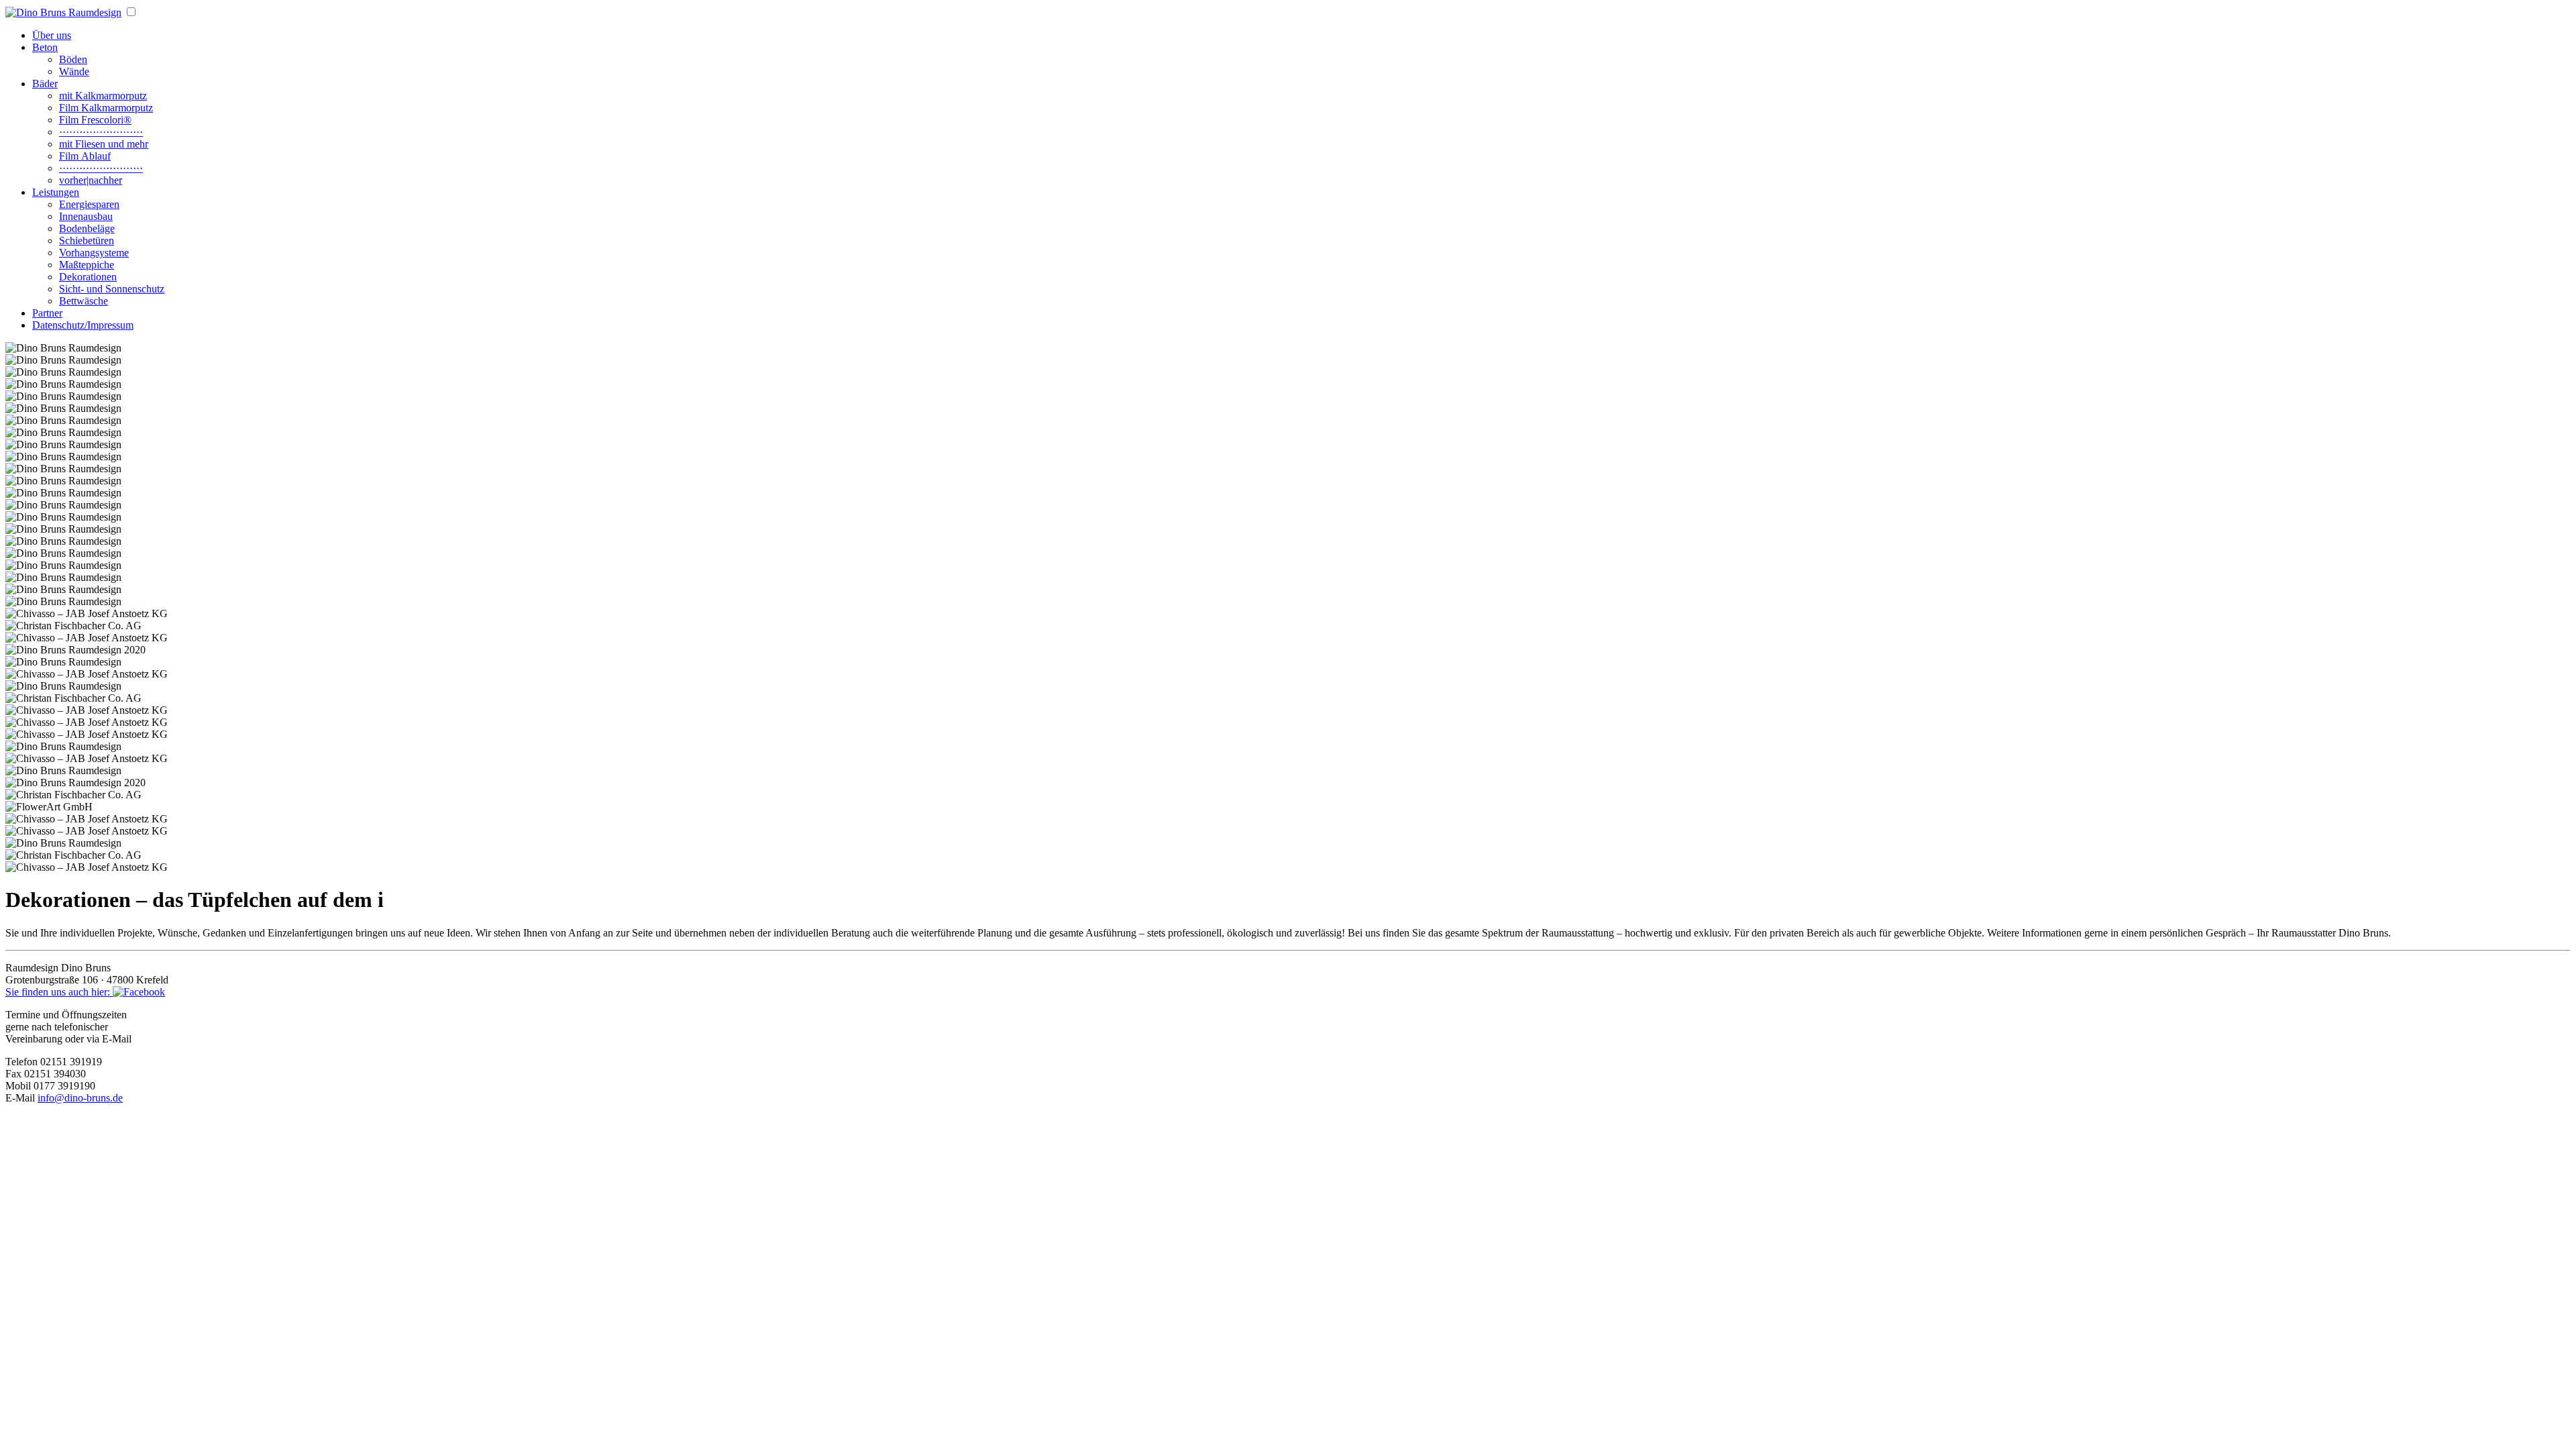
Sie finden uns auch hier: (59, 992)
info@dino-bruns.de (80, 1098)
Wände (74, 71)
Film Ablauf (85, 156)
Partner (47, 313)
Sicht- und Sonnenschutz (112, 289)
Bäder (45, 84)
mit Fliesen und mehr (104, 144)
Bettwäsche (84, 301)
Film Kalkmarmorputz (106, 108)
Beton (45, 47)
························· (101, 132)
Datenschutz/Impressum (83, 325)
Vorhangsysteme (94, 253)
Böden (73, 59)
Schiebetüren (87, 240)
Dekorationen (88, 277)
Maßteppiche (87, 265)
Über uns (52, 35)
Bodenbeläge (87, 228)
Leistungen (56, 192)
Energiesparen (89, 204)
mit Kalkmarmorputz (103, 96)
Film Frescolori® (95, 120)
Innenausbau (86, 216)
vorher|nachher (91, 180)
